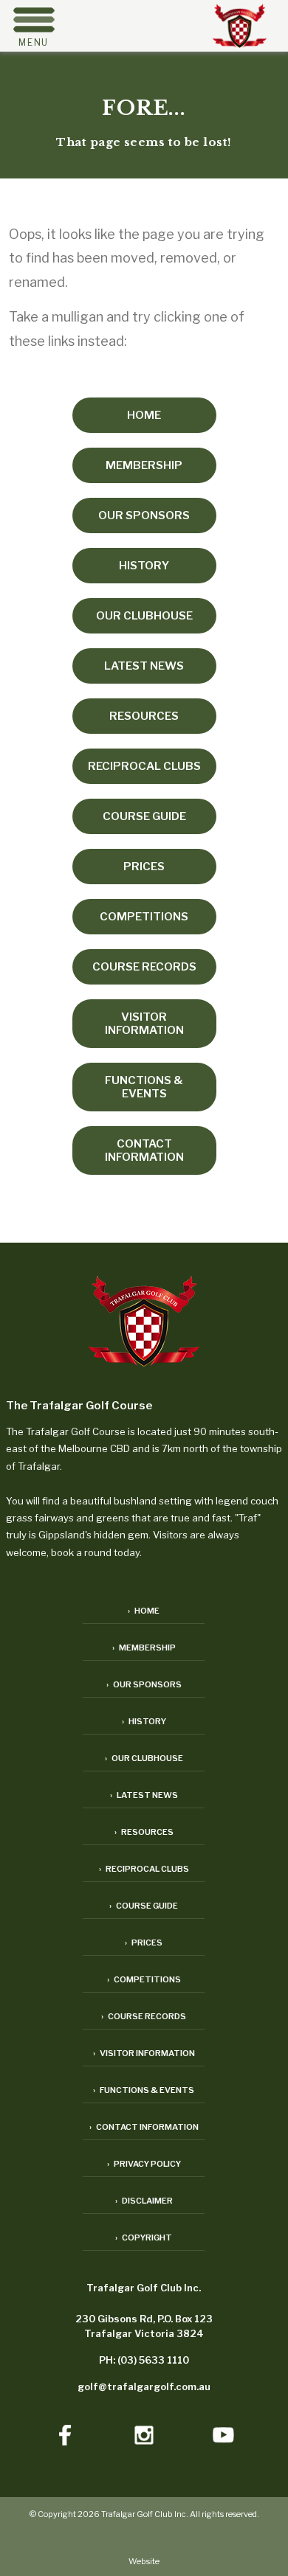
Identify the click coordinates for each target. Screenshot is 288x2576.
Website (144, 2561)
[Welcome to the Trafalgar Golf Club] (240, 43)
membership (144, 465)
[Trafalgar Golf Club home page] (144, 1323)
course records (144, 967)
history (144, 566)
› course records (144, 2016)
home (144, 415)
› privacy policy (144, 2164)
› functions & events (144, 2090)
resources (144, 716)
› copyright (144, 2237)
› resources (144, 1832)
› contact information (144, 2127)
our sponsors (144, 515)
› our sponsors (144, 1684)
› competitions (144, 1979)
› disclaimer (144, 2201)
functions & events (144, 1087)
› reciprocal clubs (144, 1869)
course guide (144, 816)
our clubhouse (144, 616)
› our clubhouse (144, 1758)
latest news (144, 666)
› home (144, 1611)
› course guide (144, 1906)
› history (144, 1721)
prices (144, 867)
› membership (144, 1648)
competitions (144, 917)
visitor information (144, 1024)
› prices (144, 1943)
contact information (144, 1150)
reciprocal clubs (144, 766)
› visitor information (144, 2053)
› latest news (144, 1795)
